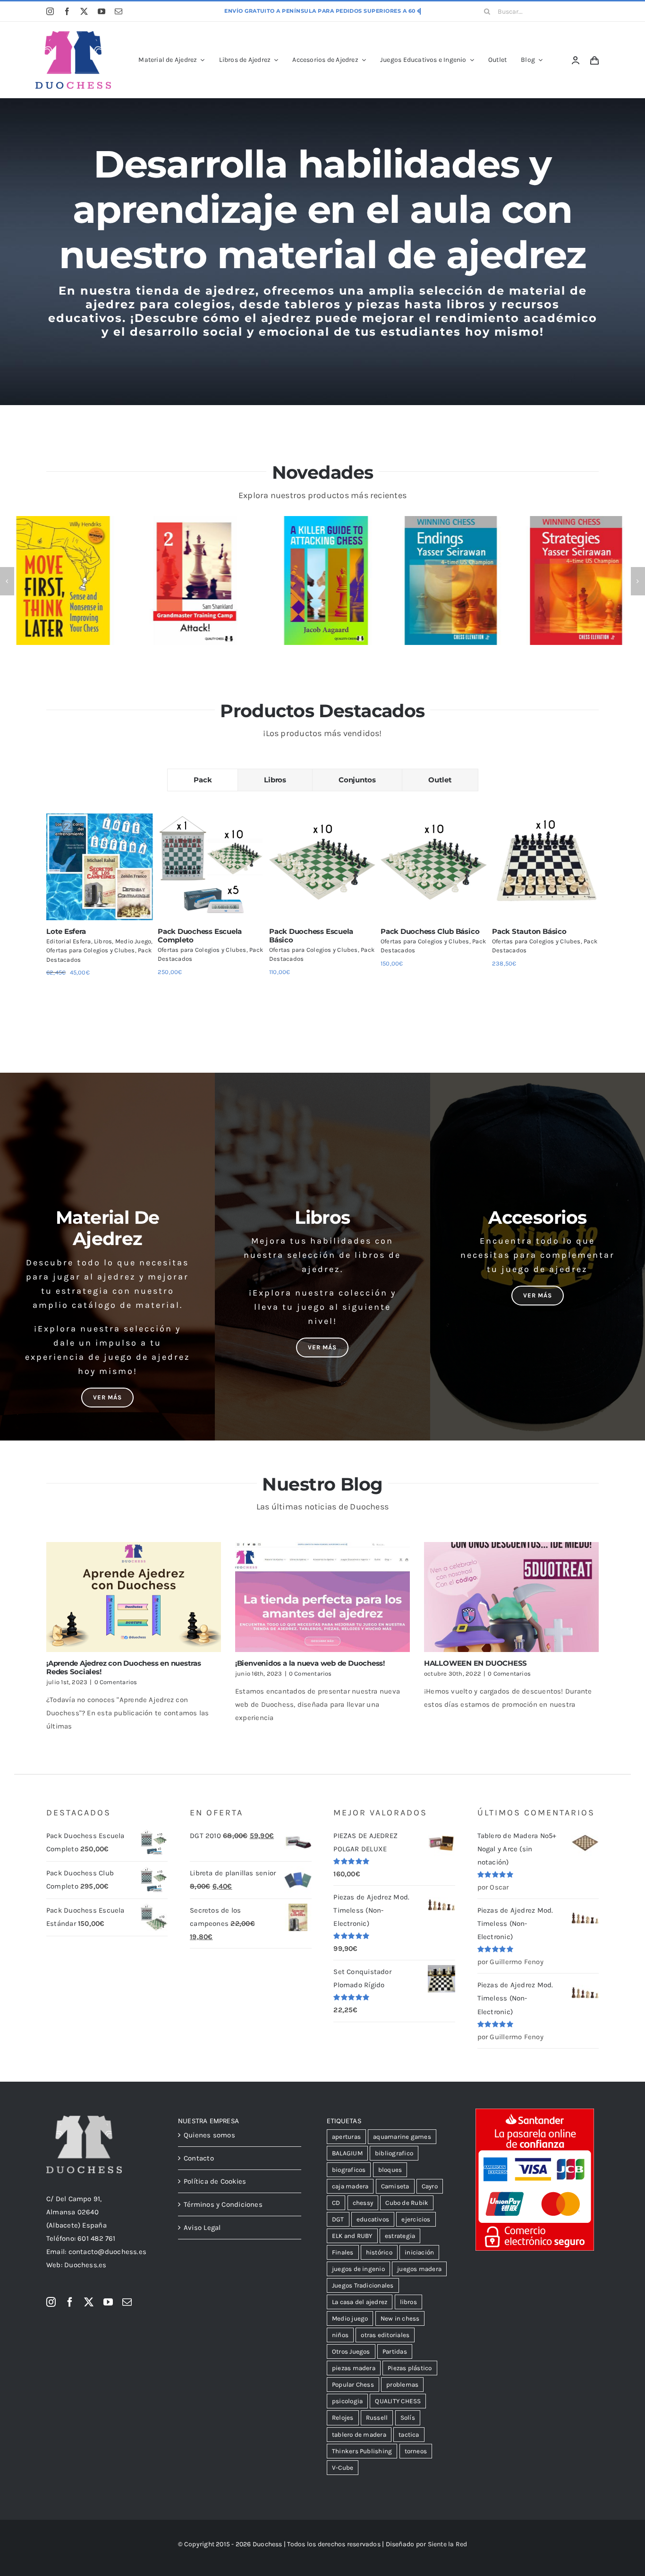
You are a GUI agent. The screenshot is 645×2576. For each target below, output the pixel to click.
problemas (402, 2385)
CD (336, 2203)
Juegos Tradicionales (363, 2285)
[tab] (203, 780)
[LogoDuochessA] (73, 34)
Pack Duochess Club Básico (430, 931)
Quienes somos (209, 2135)
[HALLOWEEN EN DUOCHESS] (511, 1597)
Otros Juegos (351, 2351)
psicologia (347, 2401)
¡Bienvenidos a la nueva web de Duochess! (310, 1663)
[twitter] (84, 11)
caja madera (350, 2186)
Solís (408, 2418)
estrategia (400, 2236)
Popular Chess (353, 2385)
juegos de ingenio (358, 2269)
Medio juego (350, 2318)
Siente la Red (448, 2544)
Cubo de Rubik (407, 2203)
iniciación (419, 2252)
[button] (7, 581)
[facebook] (67, 11)
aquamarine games (402, 2137)
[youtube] (102, 11)
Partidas (395, 2351)
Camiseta (395, 2186)
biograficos (349, 2170)
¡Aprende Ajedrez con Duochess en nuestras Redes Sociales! (124, 1667)
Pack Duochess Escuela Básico (311, 936)
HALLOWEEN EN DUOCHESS (475, 1663)
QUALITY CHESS (398, 2401)
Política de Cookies (215, 2181)
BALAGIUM (347, 2153)
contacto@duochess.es (108, 2252)
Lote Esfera (66, 931)
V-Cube (343, 2468)
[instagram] (50, 11)
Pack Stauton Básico (529, 931)
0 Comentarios (116, 1682)
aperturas (346, 2137)
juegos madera (419, 2269)
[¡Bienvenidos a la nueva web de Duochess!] (322, 1597)
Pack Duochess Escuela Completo (200, 936)
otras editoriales (385, 2335)
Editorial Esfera (69, 941)
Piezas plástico (410, 2368)
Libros (103, 941)
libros (408, 2302)
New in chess (400, 2318)
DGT (338, 2219)
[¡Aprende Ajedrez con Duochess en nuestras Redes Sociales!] (134, 1597)
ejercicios (416, 2219)
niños (340, 2335)
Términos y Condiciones (223, 2204)
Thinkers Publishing (362, 2451)
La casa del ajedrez (360, 2302)
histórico (379, 2252)
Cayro (430, 2186)
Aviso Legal (202, 2228)
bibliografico (394, 2153)
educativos (373, 2219)
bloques (390, 2170)
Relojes (343, 2418)
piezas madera (354, 2368)
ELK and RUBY (352, 2236)
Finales (343, 2252)
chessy (363, 2203)
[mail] (119, 11)
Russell (377, 2418)
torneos (416, 2451)
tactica (409, 2435)
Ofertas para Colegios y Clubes (91, 950)
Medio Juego (133, 941)
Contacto (199, 2158)
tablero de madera (359, 2435)
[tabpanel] (322, 908)
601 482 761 (96, 2238)
